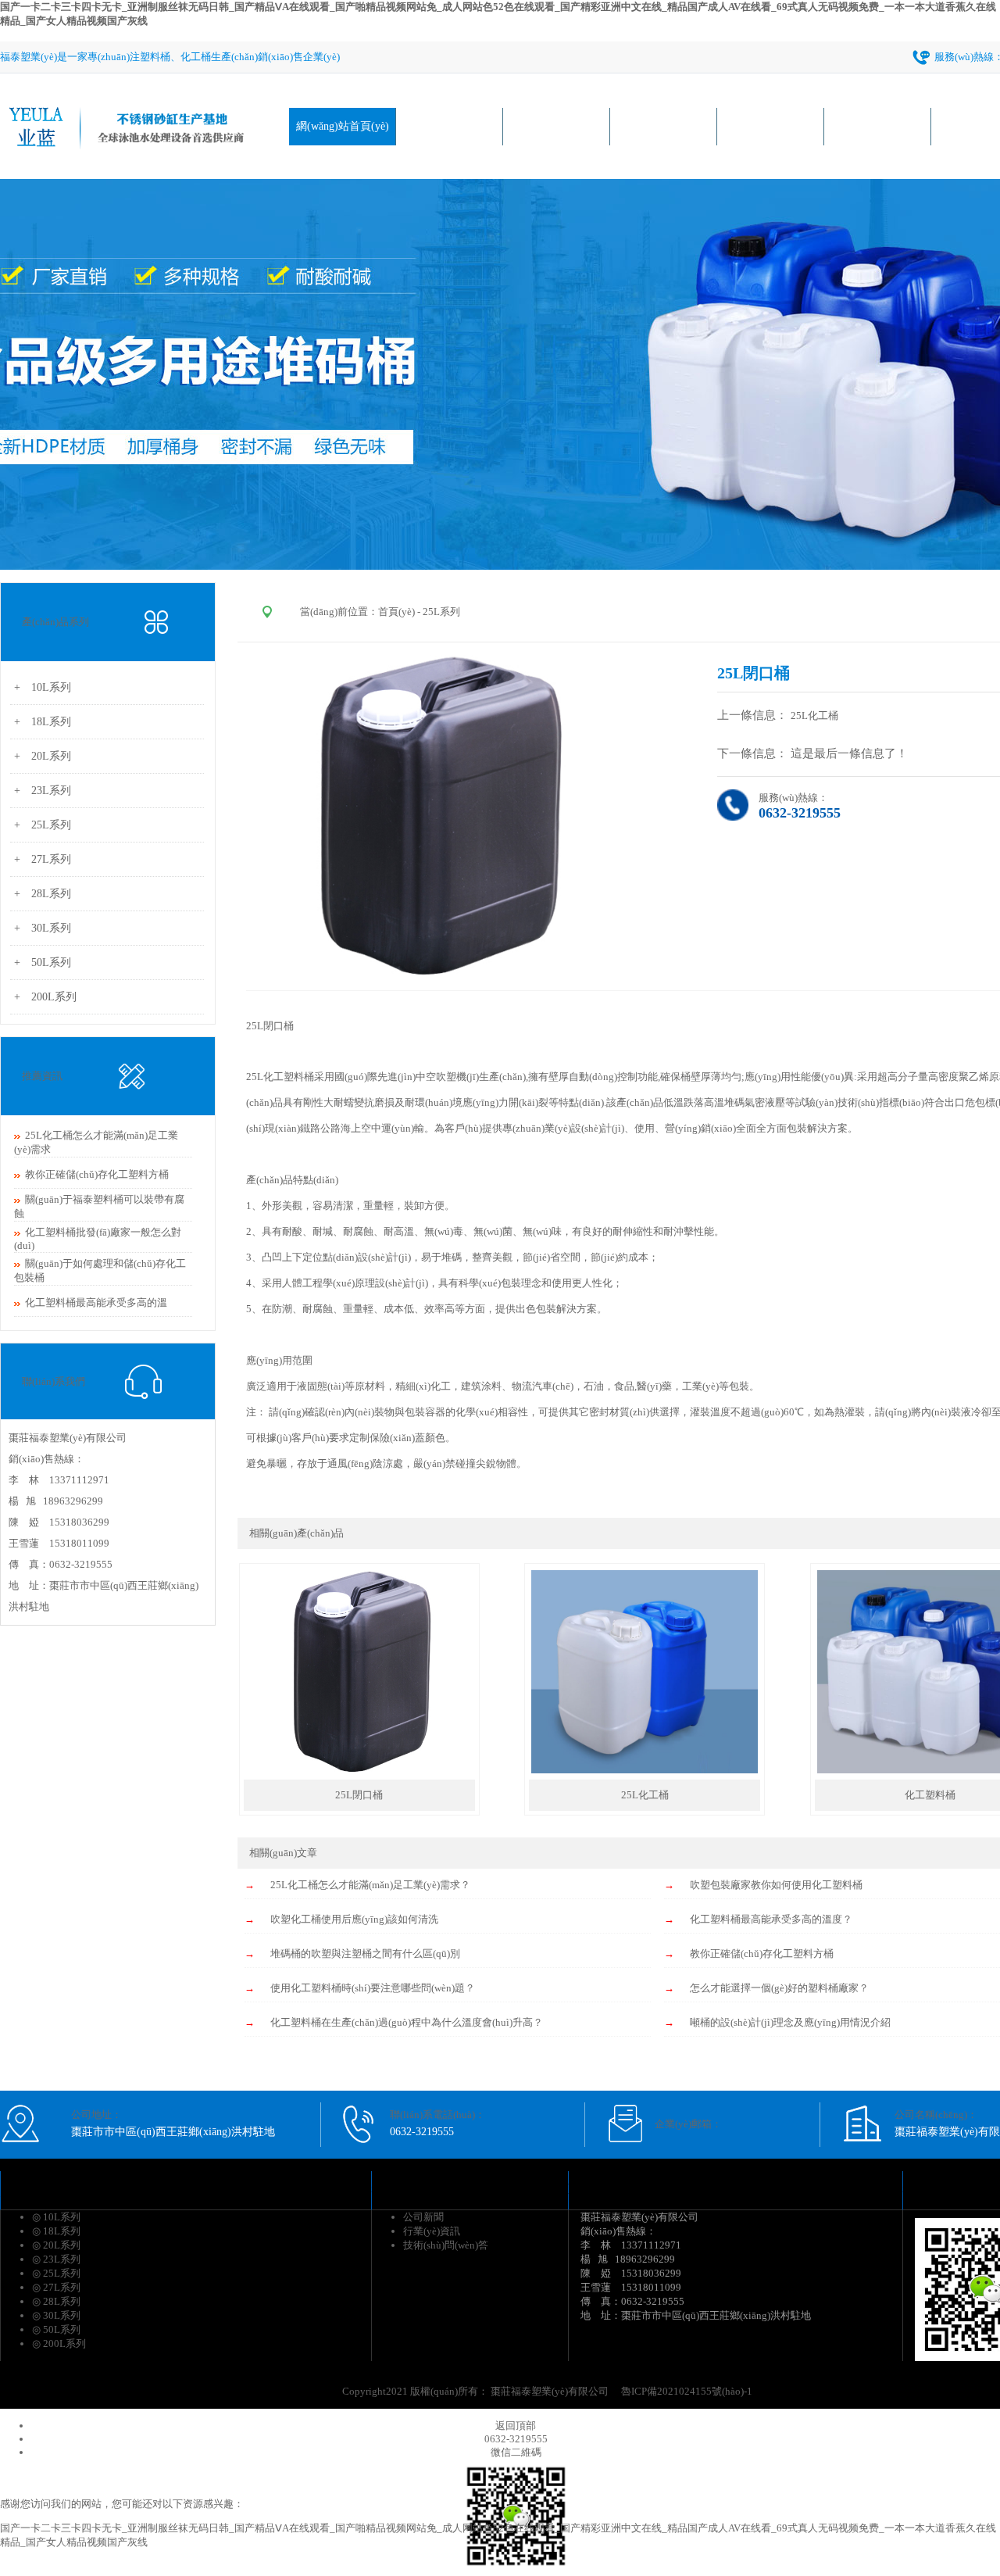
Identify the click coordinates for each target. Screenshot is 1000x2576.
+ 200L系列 (45, 997)
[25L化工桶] (645, 1770)
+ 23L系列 (43, 791)
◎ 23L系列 (56, 2259)
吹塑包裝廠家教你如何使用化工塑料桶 (776, 1885)
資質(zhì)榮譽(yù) (664, 126)
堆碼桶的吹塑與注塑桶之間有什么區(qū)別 (365, 1953)
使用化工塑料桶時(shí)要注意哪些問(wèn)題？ (373, 1988)
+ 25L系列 (43, 825)
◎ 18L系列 (56, 2231)
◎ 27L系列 (56, 2287)
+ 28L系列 (43, 894)
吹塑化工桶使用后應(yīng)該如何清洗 (354, 1919)
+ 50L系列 (43, 962)
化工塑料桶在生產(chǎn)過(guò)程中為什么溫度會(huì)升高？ (407, 2022)
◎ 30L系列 (56, 2315)
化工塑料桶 (289, 1077)
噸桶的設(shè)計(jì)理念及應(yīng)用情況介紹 (790, 2022)
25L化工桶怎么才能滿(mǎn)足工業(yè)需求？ (370, 1885)
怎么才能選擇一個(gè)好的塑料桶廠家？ (779, 1988)
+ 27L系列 (43, 859)
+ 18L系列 (43, 722)
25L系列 (441, 612)
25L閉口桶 (270, 1026)
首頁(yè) (396, 612)
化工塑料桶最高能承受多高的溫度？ (771, 1919)
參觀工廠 (770, 126)
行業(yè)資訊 (878, 126)
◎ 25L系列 (56, 2273)
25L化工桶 (816, 716)
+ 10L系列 (43, 687)
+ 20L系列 (43, 756)
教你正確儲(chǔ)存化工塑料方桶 (97, 1174)
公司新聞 (423, 2217)
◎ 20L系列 (56, 2245)
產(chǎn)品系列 (556, 126)
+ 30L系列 (43, 928)
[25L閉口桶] (359, 1770)
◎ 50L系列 (56, 2329)
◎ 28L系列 (56, 2301)
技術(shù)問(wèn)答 (446, 2245)
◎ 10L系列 (56, 2217)
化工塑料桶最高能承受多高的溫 (96, 1302)
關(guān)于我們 (450, 126)
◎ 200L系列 (59, 2343)
